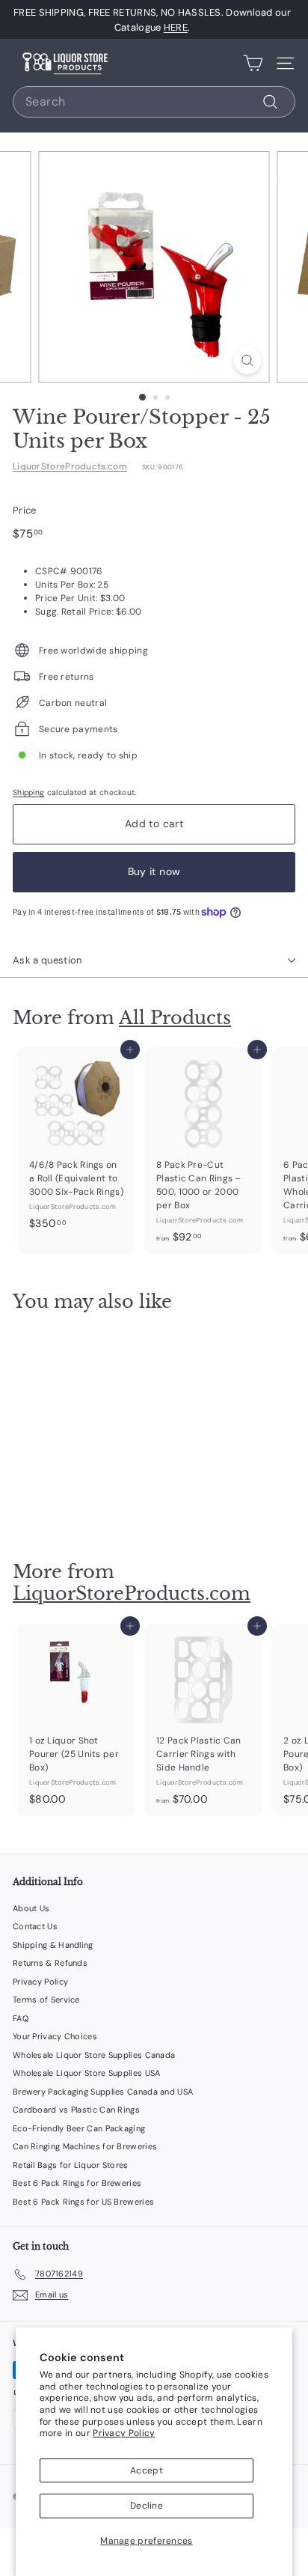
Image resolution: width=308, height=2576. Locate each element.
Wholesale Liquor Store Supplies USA (87, 2073)
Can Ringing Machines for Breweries (85, 2146)
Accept (147, 2470)
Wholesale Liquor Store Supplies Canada (94, 2055)
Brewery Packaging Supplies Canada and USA (103, 2092)
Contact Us (35, 1926)
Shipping (28, 792)
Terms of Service (46, 2000)
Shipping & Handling (53, 1945)
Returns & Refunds (50, 1963)
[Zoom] (248, 360)
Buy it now (154, 871)
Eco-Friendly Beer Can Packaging (79, 2128)
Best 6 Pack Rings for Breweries (77, 2183)
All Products (175, 1018)
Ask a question (47, 960)
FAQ (21, 2018)
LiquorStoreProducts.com (70, 466)
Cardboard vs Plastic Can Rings (76, 2110)
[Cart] (253, 63)
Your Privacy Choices (55, 2036)
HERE (176, 27)
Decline (147, 2506)
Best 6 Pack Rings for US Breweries (83, 2202)
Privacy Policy (124, 2433)
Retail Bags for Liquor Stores (71, 2165)
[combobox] (154, 102)
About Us (31, 1908)
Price (25, 510)
